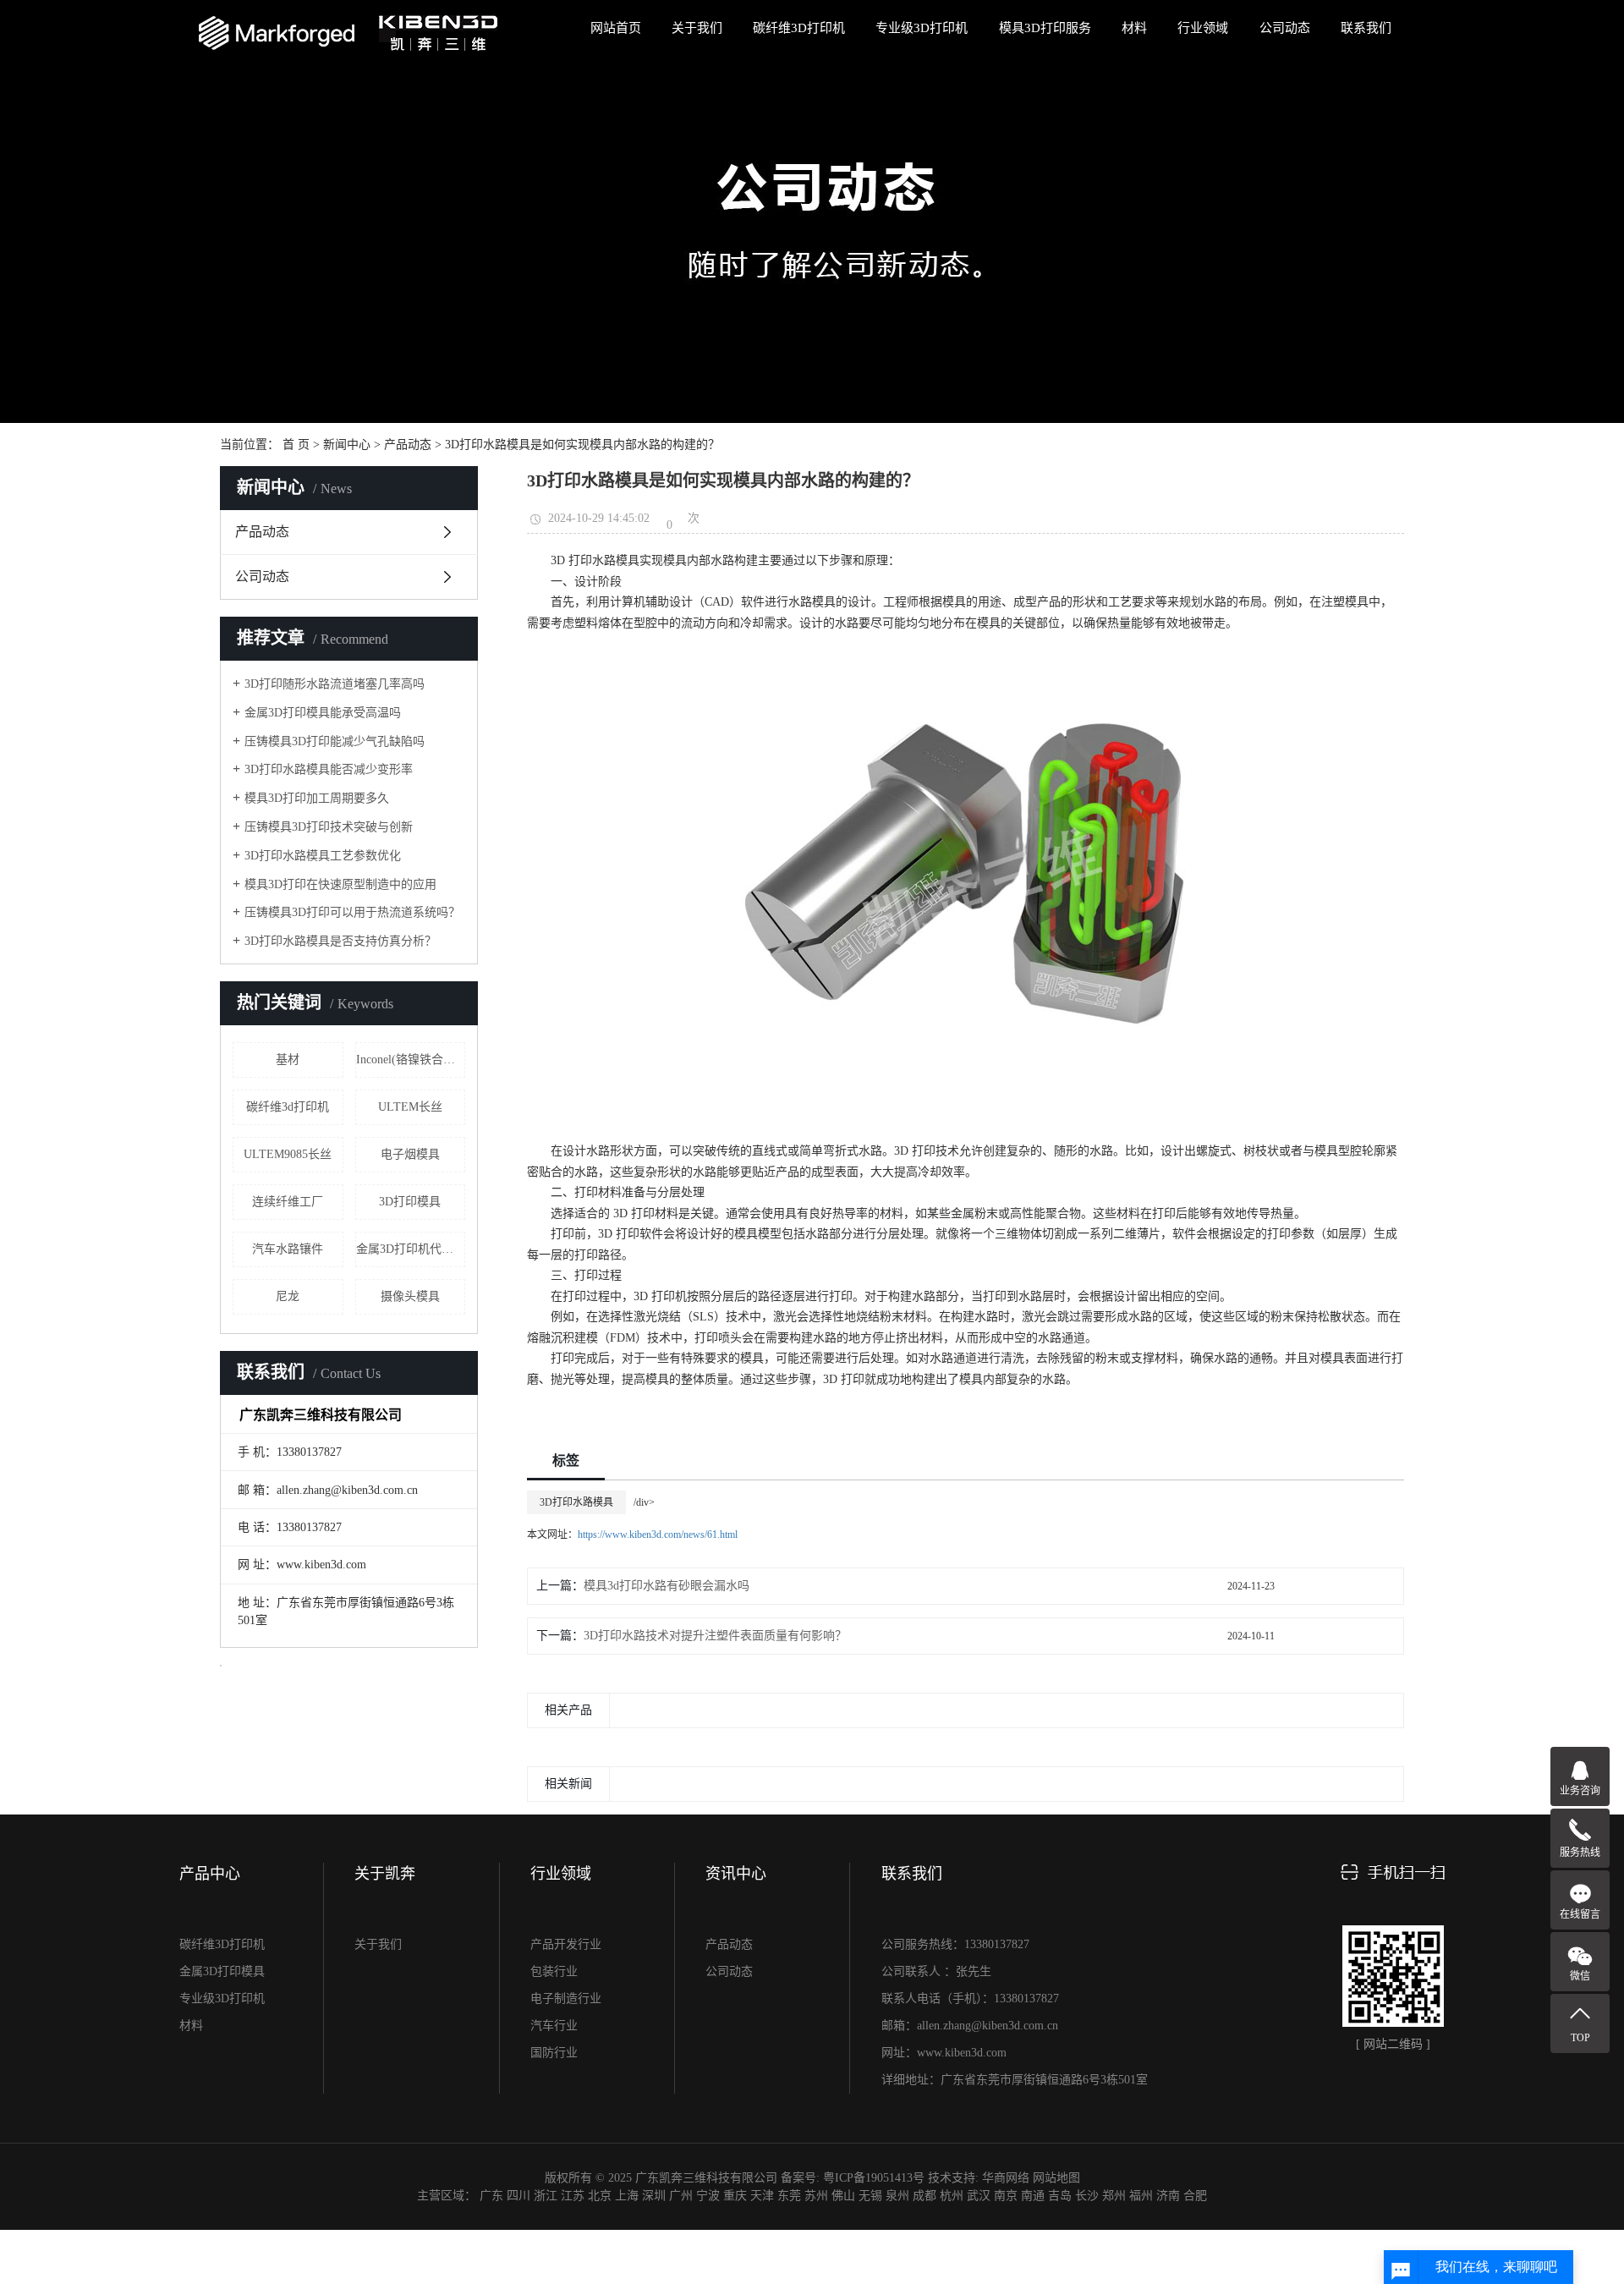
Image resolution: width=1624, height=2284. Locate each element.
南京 (1006, 2196)
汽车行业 (554, 2026)
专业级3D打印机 (922, 28)
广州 (681, 2196)
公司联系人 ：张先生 (936, 1971)
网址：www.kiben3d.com (944, 2053)
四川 (518, 2196)
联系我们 (1366, 28)
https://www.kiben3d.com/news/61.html (658, 1535)
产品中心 (210, 1874)
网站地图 (1056, 2178)
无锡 (870, 2196)
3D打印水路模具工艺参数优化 (323, 856)
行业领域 (1203, 28)
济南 (1168, 2196)
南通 (1033, 2196)
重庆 (735, 2196)
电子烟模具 (410, 1154)
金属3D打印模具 (222, 1971)
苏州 (816, 2196)
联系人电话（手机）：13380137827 (970, 1998)
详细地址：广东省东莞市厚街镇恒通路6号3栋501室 (1015, 2080)
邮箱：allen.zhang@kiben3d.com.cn (970, 2026)
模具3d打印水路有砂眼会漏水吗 (667, 1586)
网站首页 (616, 28)
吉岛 (1060, 2196)
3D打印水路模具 (576, 1502)
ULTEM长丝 (410, 1107)
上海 (627, 2196)
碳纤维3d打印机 (288, 1107)
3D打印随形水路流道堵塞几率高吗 (335, 684)
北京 (600, 2196)
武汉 (979, 2196)
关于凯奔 (385, 1874)
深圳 (654, 2196)
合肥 (1195, 2196)
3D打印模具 (410, 1202)
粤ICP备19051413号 (874, 2178)
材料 (1134, 28)
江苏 (573, 2196)
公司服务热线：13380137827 (955, 1944)
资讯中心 (736, 1874)
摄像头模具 (410, 1296)
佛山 (843, 2196)
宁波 (708, 2196)
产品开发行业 (566, 1944)
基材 (288, 1060)
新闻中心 (347, 445)
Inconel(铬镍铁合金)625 (411, 1060)
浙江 (546, 2196)
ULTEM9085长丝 (288, 1154)
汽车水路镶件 (288, 1249)
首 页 (296, 445)
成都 (924, 2196)
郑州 (1114, 2196)
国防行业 (554, 2053)
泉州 (897, 2196)
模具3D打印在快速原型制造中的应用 (340, 884)
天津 (762, 2196)
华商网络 (1006, 2178)
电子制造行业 (566, 1998)
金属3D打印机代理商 (411, 1249)
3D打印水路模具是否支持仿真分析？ (340, 941)
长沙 (1087, 2196)
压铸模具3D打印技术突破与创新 (329, 827)
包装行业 (554, 1971)
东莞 (789, 2196)
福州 (1141, 2196)
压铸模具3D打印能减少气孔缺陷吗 (335, 741)
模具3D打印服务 (1045, 28)
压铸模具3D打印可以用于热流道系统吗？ (352, 912)
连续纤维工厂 (288, 1202)
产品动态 (408, 445)
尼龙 (288, 1296)
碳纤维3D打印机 (799, 28)
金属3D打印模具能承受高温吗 (323, 713)
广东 (491, 2196)
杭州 (952, 2196)
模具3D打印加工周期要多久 (317, 798)
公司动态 (1285, 28)
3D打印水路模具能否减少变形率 (329, 769)
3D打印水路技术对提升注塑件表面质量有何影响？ (715, 1636)
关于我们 (697, 28)
